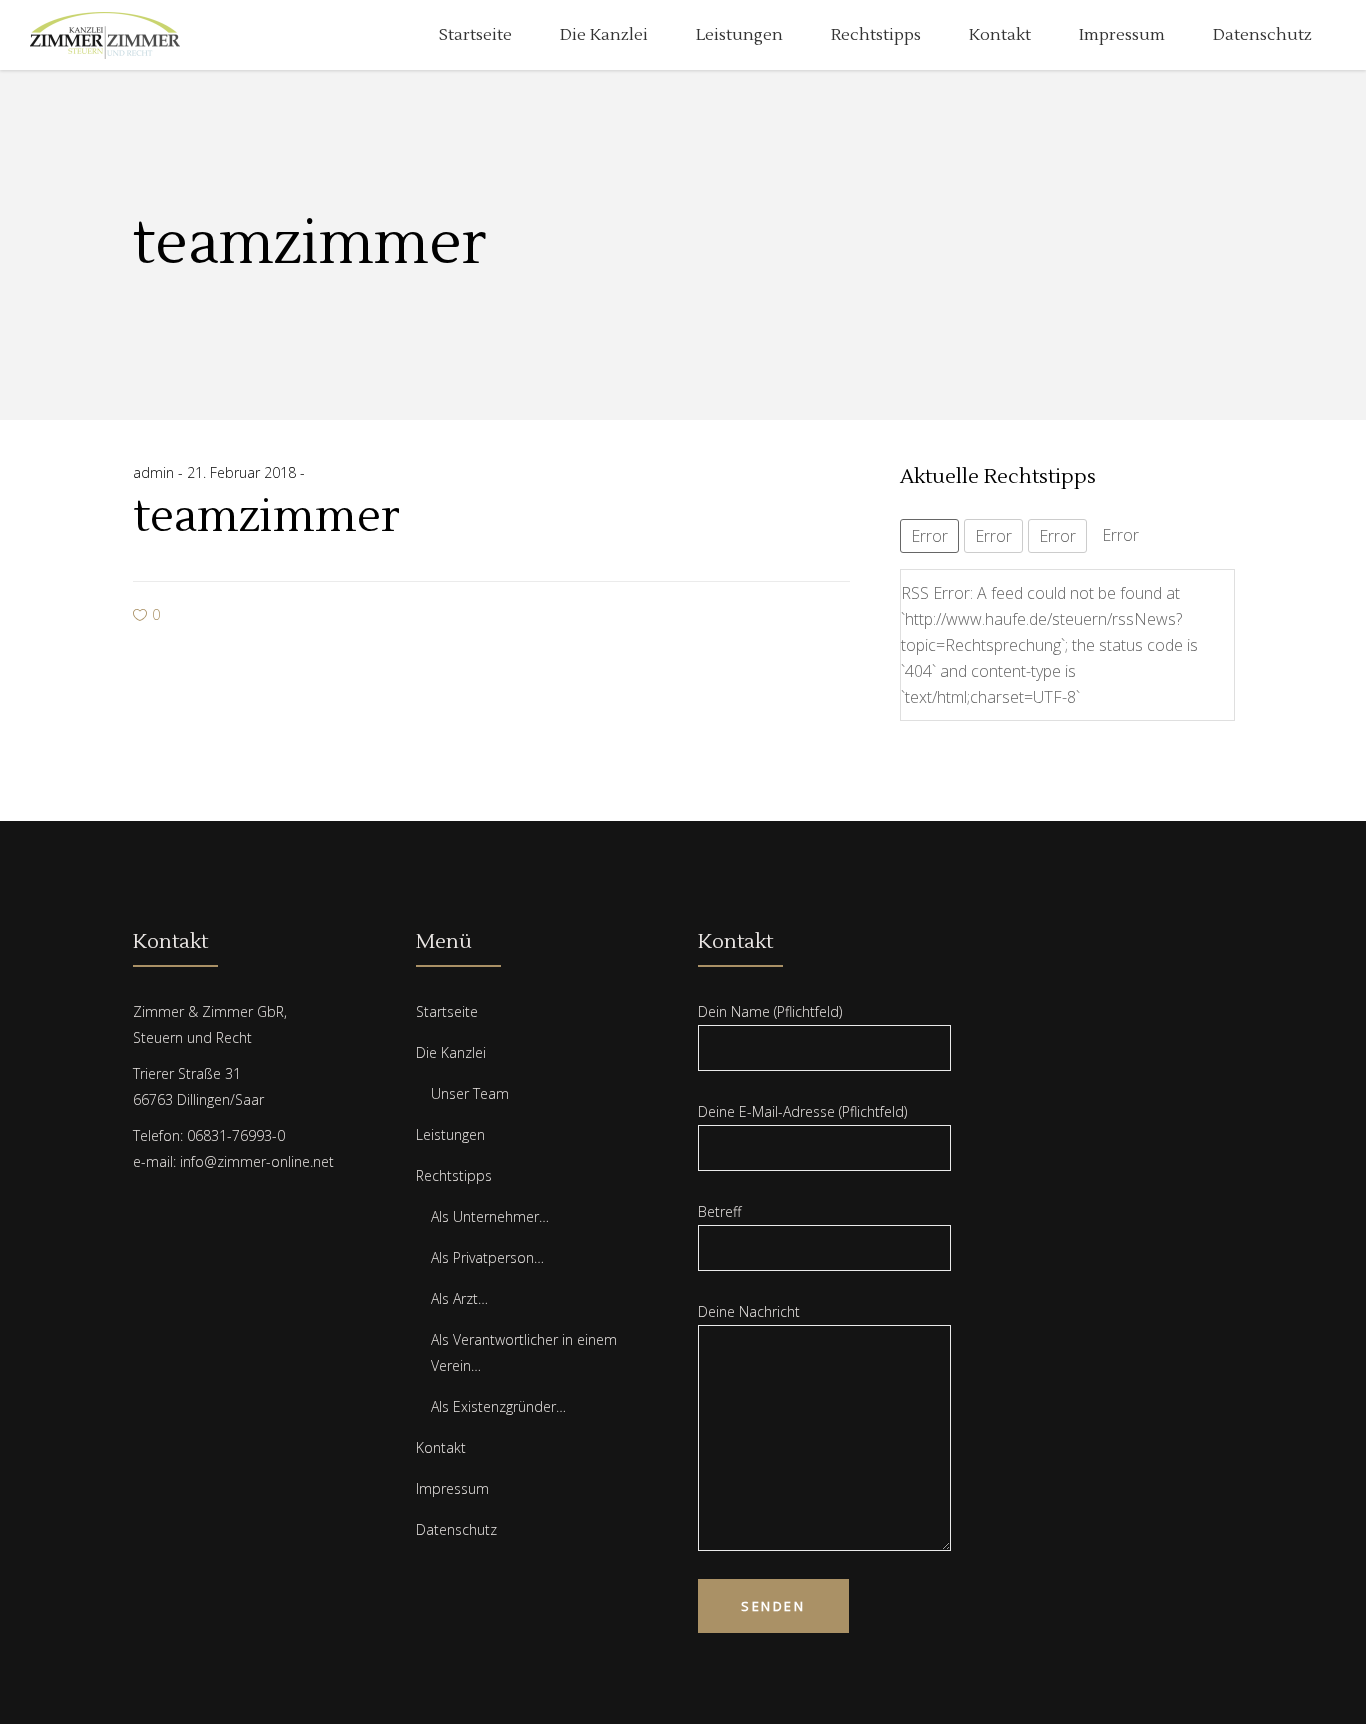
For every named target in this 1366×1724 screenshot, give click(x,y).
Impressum (452, 1488)
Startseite (447, 1011)
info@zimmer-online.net (257, 1161)
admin (155, 472)
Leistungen (450, 1134)
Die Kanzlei (451, 1052)
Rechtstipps (454, 1175)
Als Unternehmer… (490, 1216)
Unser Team (470, 1093)
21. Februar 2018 (243, 472)
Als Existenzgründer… (498, 1406)
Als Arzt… (459, 1298)
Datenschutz (456, 1529)
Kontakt (441, 1447)
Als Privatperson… (487, 1257)
